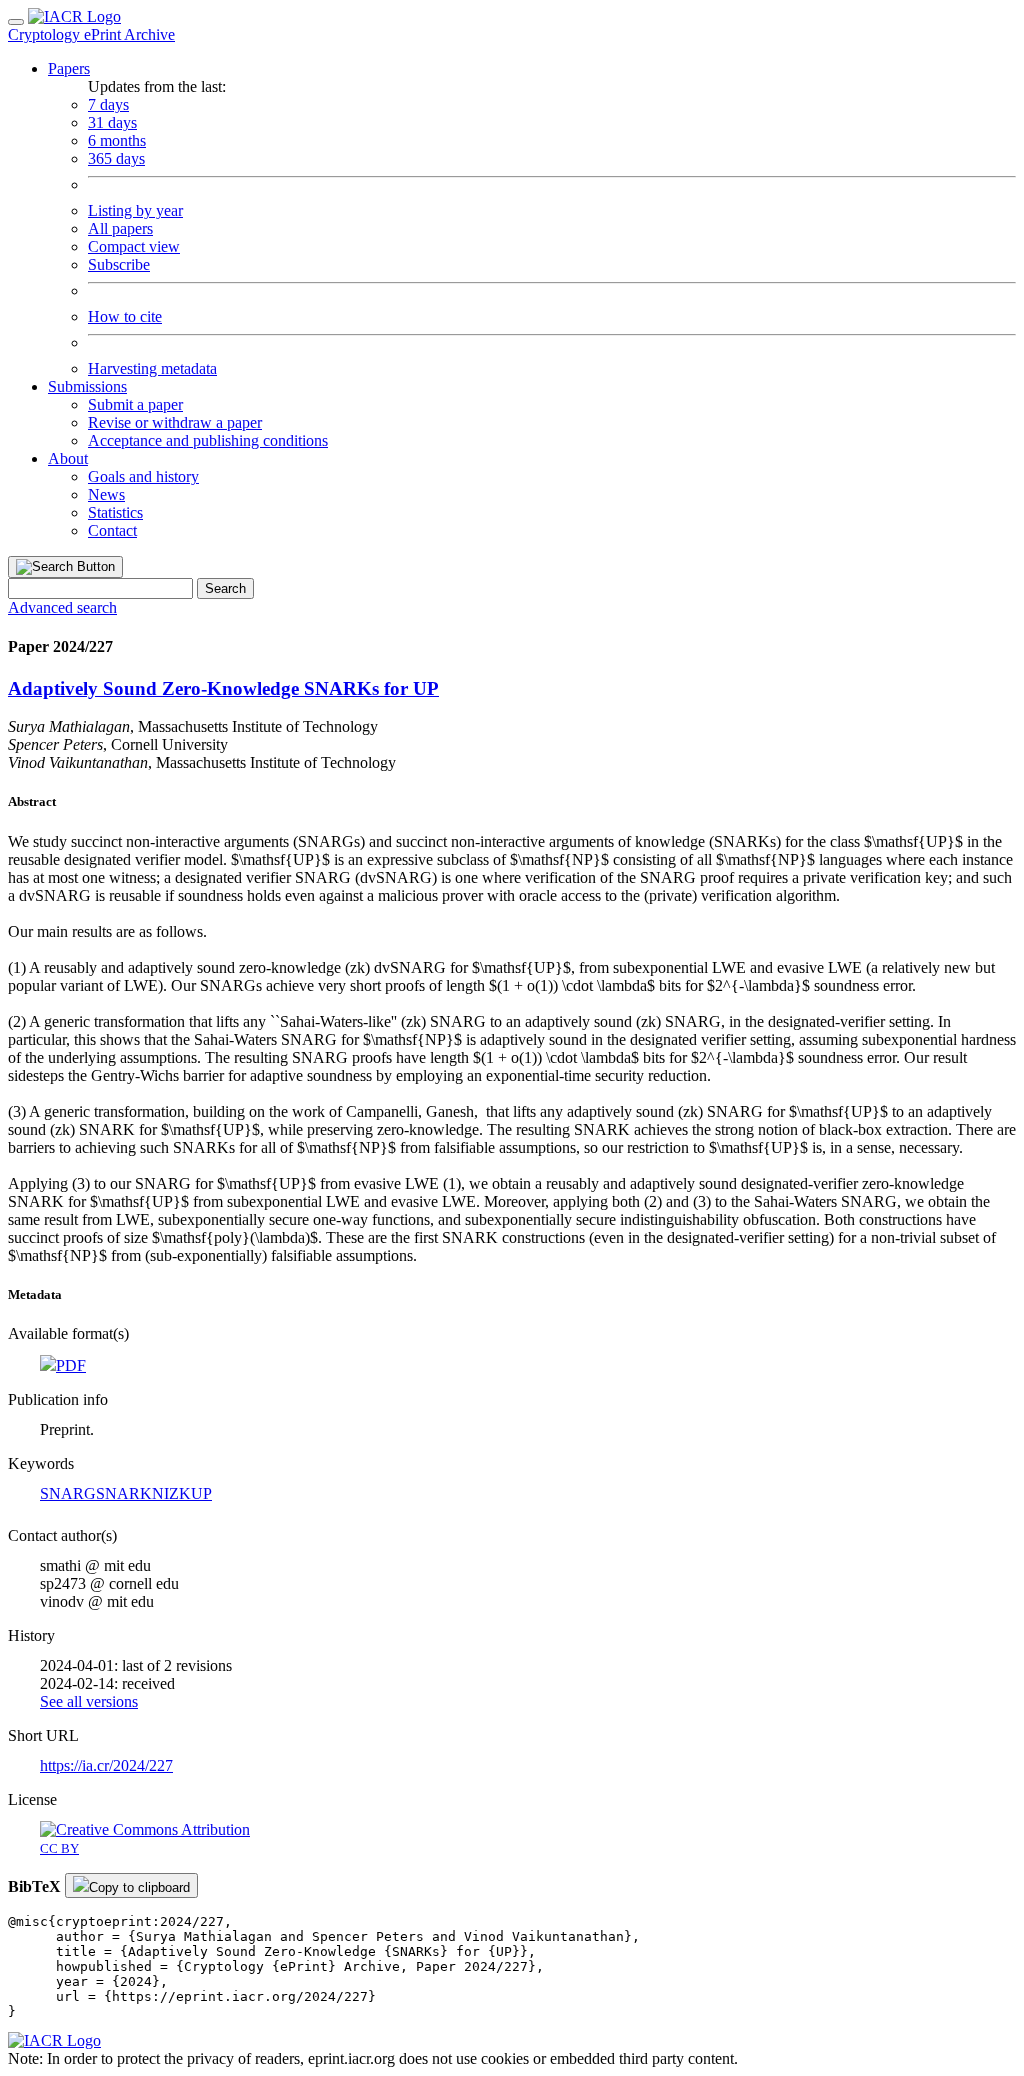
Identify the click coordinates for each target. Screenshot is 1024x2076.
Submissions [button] (87, 386)
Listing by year (135, 210)
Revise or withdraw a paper (175, 422)
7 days (108, 104)
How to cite (125, 316)
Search (225, 588)
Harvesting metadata (152, 368)
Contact (112, 530)
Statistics (115, 512)
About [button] (68, 458)
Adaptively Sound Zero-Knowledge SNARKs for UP (223, 688)
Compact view (134, 246)
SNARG (68, 1493)
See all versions (89, 1701)
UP (201, 1493)
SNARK (124, 1493)
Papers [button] (69, 68)
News (106, 494)
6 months (117, 140)
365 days (116, 158)
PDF (71, 1365)
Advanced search (62, 607)
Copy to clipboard (139, 1887)
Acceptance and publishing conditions (208, 440)
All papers (120, 228)
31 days (112, 122)
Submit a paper (135, 404)
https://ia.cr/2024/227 (106, 1765)
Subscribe (119, 264)
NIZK (171, 1493)
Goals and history (143, 476)
